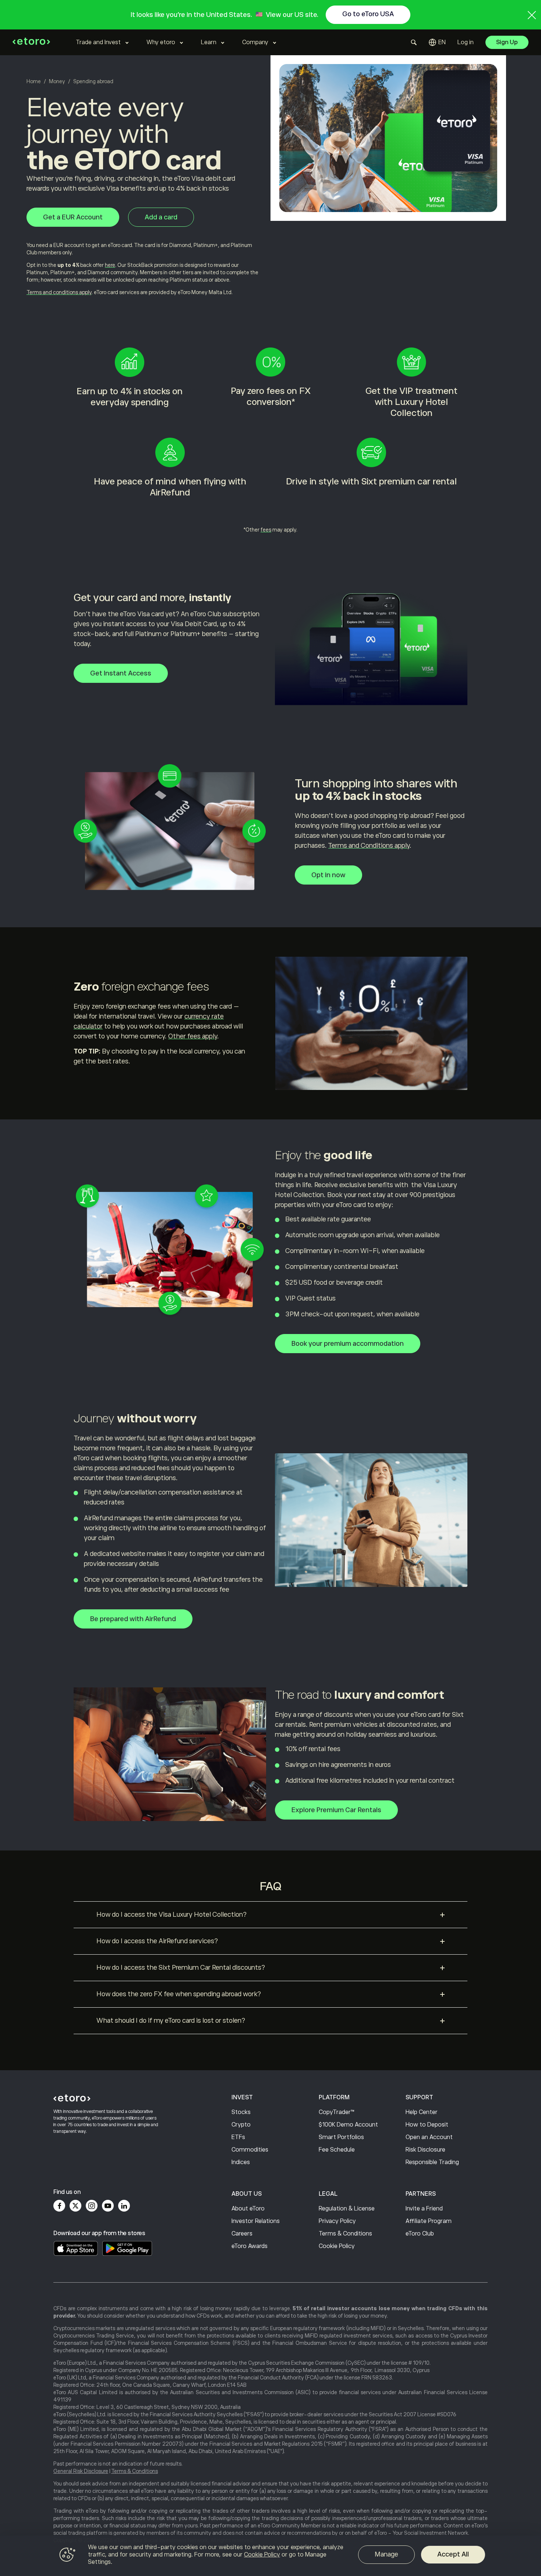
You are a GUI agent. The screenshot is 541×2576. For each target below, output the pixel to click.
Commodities (250, 2150)
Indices (241, 2162)
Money (57, 81)
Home (34, 81)
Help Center (422, 2112)
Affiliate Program (429, 2221)
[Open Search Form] (414, 42)
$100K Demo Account (348, 2125)
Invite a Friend (424, 2209)
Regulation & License (347, 2209)
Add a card (161, 217)
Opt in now (328, 875)
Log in (466, 42)
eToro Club (420, 2234)
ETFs (238, 2137)
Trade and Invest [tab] (98, 42)
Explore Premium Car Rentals (336, 1810)
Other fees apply (193, 1036)
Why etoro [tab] (161, 42)
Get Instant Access (121, 673)
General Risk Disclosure (81, 2471)
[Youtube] (108, 2206)
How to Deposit (427, 2125)
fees (266, 530)
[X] (75, 2206)
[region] (270, 2556)
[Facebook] (59, 2206)
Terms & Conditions (345, 2234)
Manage (386, 2554)
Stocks (241, 2112)
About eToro (248, 2209)
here (110, 265)
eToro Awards (250, 2246)
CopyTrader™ (337, 2112)
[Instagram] (92, 2206)
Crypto (241, 2125)
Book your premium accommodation (348, 1344)
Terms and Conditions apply (369, 846)
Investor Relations (256, 2221)
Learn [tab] (209, 42)
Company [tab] (255, 42)
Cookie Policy (337, 2246)
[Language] (437, 42)
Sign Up (507, 42)
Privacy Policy (337, 2221)
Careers (242, 2234)
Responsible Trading (432, 2162)
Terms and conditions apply (59, 292)
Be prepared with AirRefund (133, 1619)
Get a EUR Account (73, 217)
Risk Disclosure (425, 2150)
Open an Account (429, 2137)
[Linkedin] (124, 2206)
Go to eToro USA (368, 14)
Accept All (453, 2554)
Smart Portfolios (341, 2137)
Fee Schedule (337, 2150)
